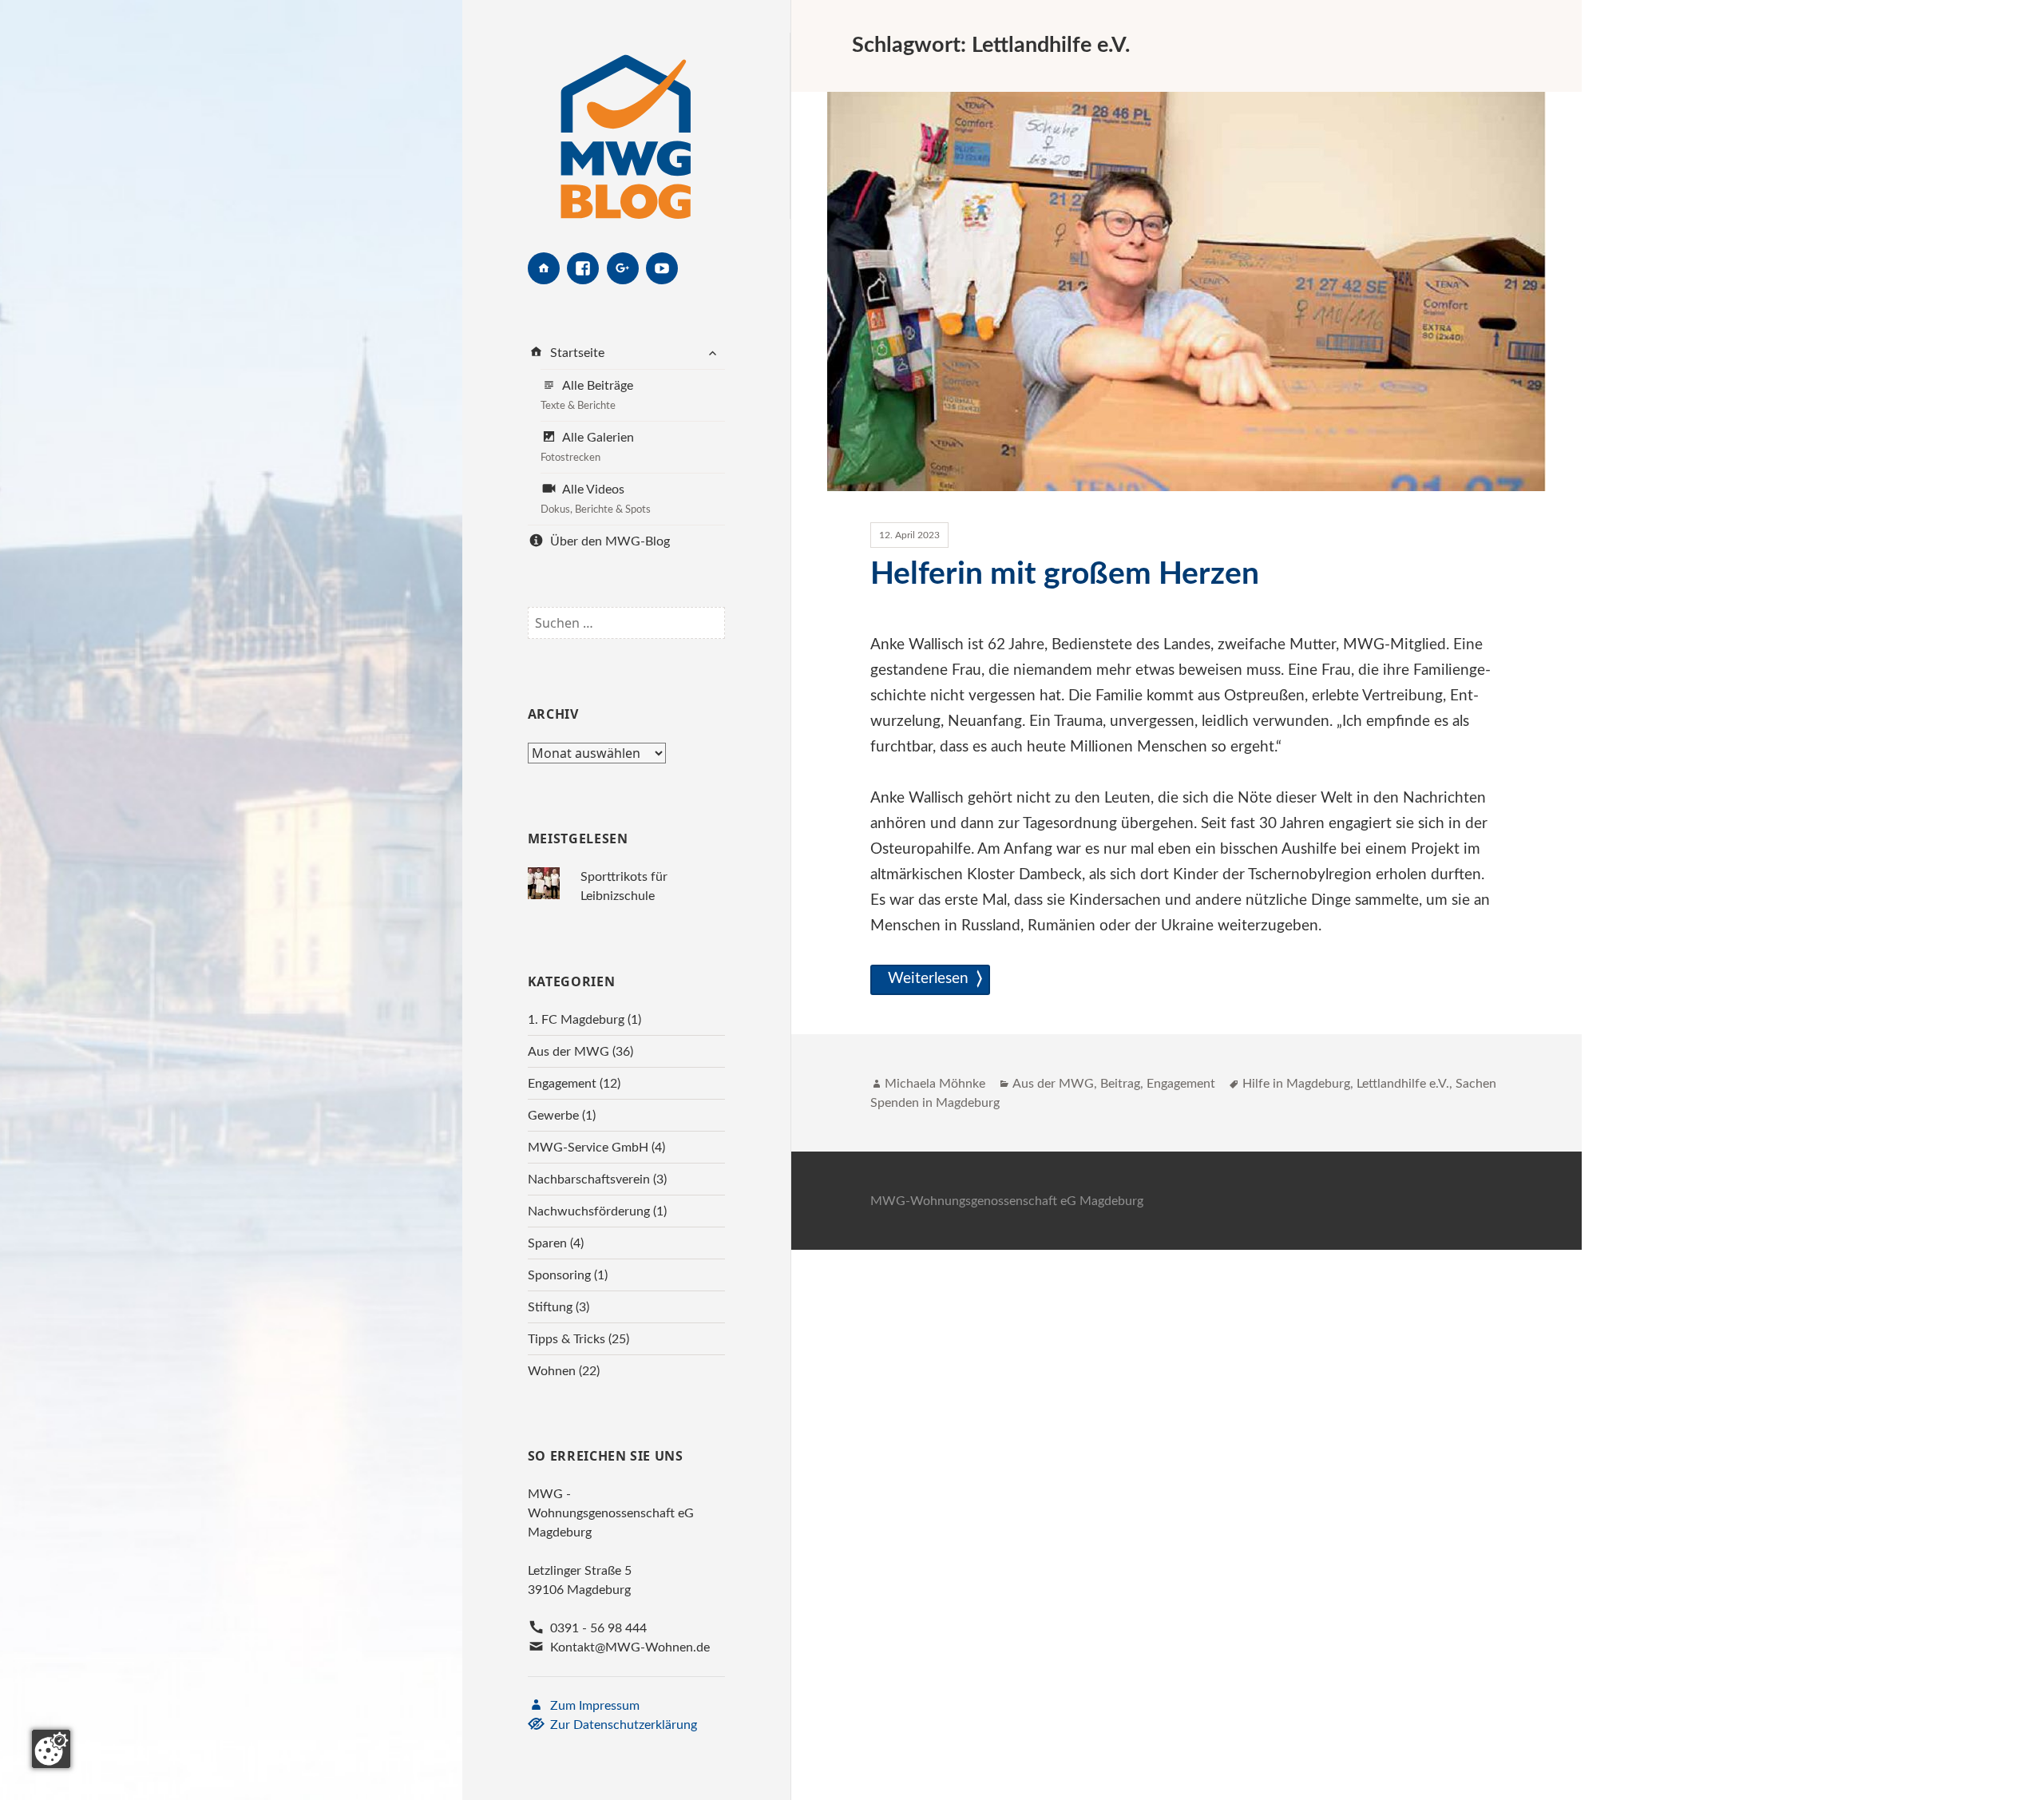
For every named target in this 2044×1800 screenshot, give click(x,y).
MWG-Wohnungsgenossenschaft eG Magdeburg (1007, 1201)
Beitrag (1120, 1084)
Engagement (562, 1084)
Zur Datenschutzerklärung (622, 1725)
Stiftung (550, 1307)
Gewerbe (553, 1116)
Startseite (576, 353)
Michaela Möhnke (935, 1084)
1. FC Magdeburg (576, 1020)
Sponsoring (559, 1275)
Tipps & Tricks (566, 1339)
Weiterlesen (931, 978)
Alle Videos (596, 499)
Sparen (547, 1243)
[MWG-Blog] (626, 126)
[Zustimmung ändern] (51, 1749)
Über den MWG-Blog (608, 541)
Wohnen (552, 1371)
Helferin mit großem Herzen (1065, 575)
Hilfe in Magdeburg (1296, 1084)
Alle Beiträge (587, 395)
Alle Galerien (587, 447)
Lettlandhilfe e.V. (1403, 1084)
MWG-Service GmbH (588, 1148)
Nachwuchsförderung (589, 1211)
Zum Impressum (593, 1706)
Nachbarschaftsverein (589, 1180)
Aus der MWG (568, 1052)
